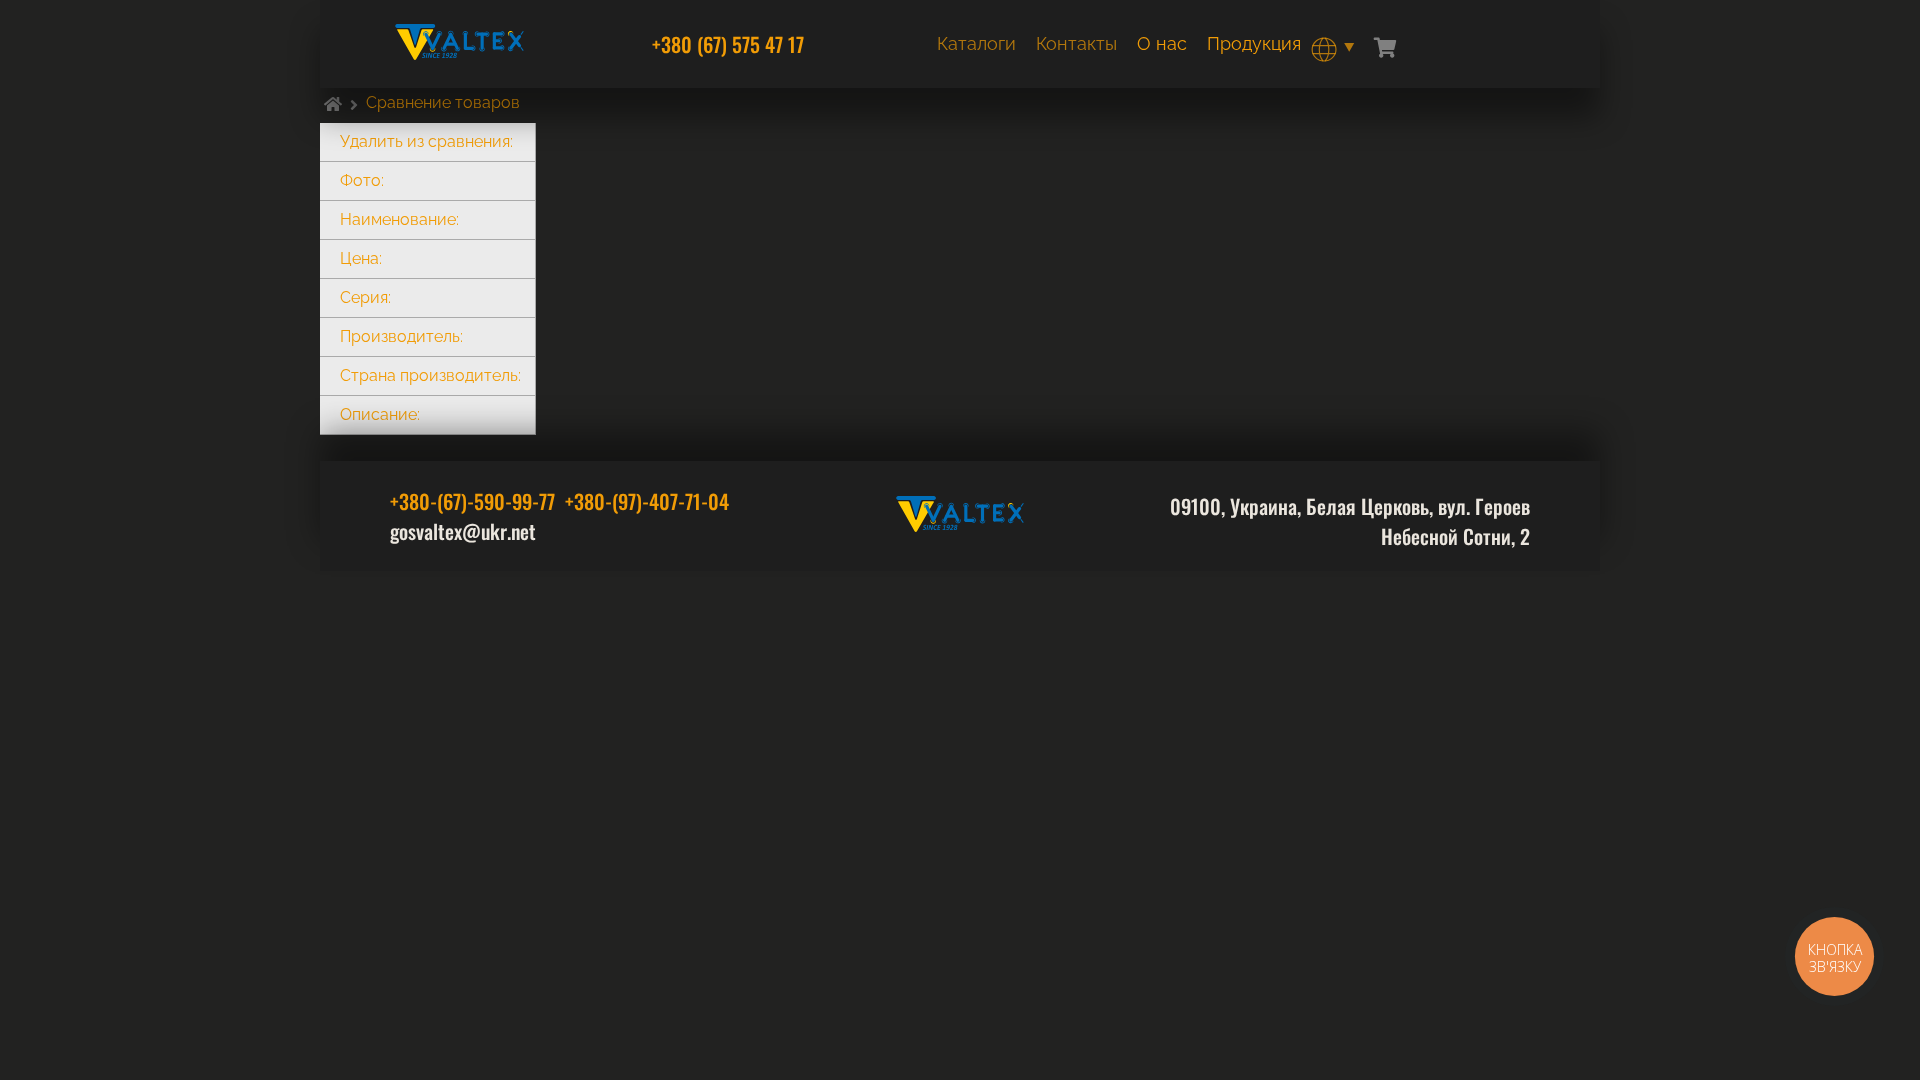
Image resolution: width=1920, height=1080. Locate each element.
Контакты (1076, 43)
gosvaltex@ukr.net (463, 531)
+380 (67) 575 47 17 (728, 44)
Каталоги (976, 43)
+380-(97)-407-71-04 (647, 501)
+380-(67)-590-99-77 (472, 501)
